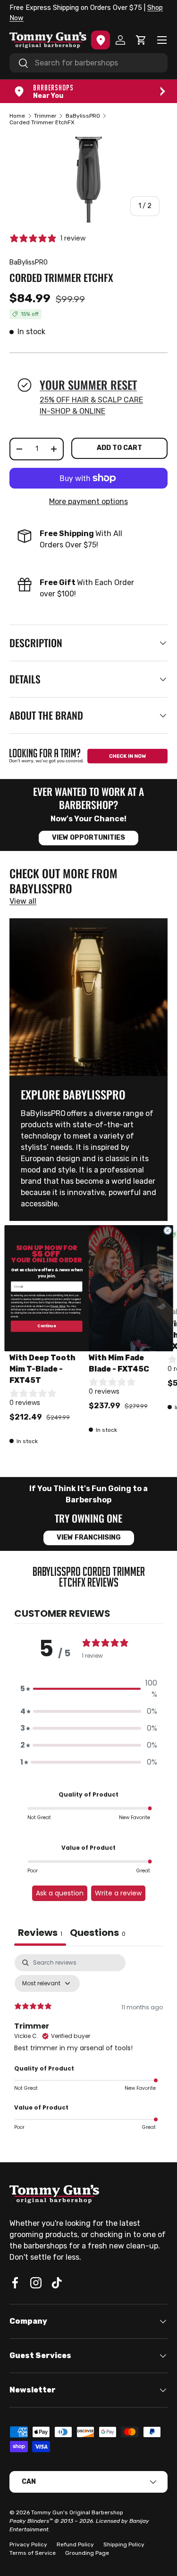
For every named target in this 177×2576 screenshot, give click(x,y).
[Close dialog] (168, 1230)
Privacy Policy (58, 1306)
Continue (46, 1326)
